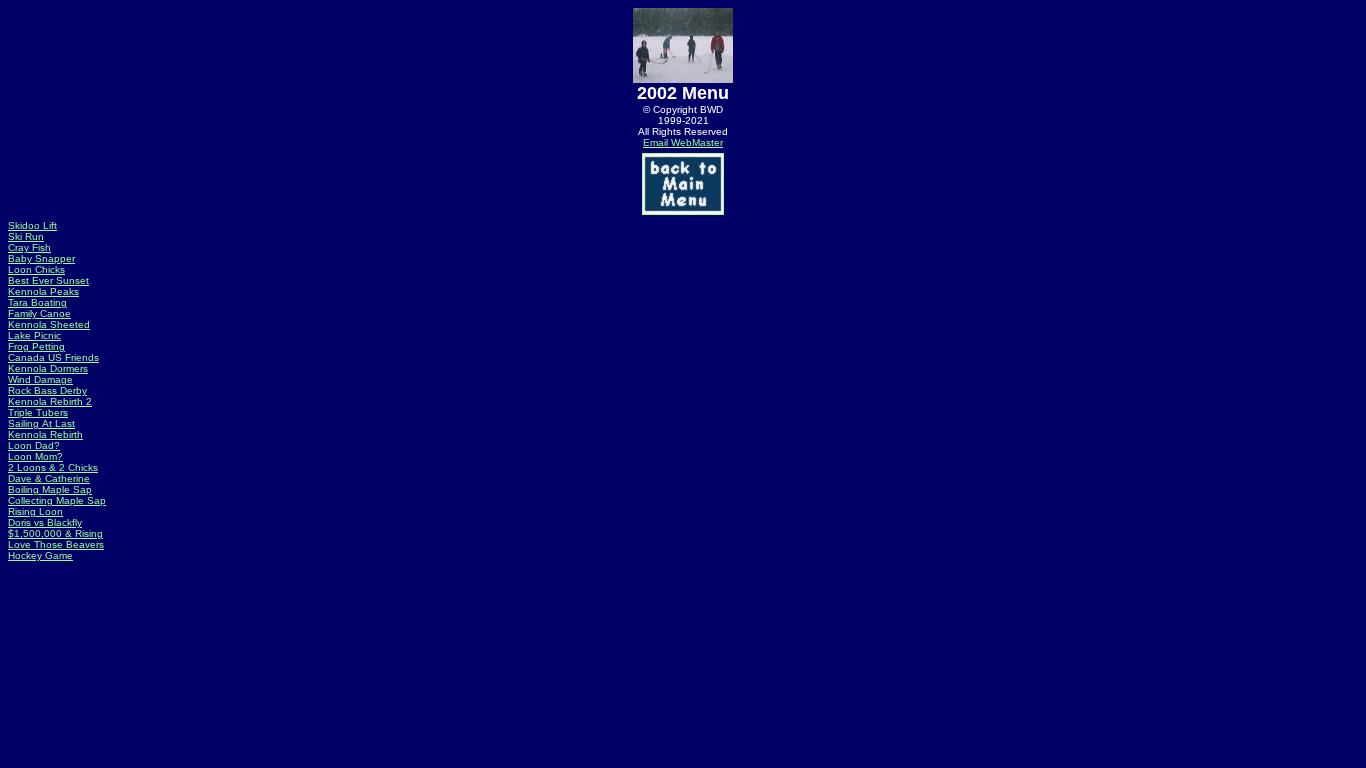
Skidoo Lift (32, 225)
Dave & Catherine (49, 478)
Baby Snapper (41, 258)
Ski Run (26, 236)
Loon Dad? (34, 445)
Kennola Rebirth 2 (50, 401)
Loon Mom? (35, 456)
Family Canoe (39, 313)
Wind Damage (40, 379)
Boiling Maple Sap (50, 489)
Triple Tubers (38, 412)
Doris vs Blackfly (45, 522)
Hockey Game (40, 555)
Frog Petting (36, 346)
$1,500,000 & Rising (55, 533)
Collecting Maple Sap (57, 500)
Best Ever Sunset (48, 280)
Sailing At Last (41, 423)
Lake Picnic (34, 335)
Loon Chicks (36, 269)
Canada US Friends (53, 357)
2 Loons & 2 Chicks (53, 467)
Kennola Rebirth (45, 434)
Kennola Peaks (43, 291)
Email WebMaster (683, 142)
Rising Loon (35, 511)
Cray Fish (29, 247)
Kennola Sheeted (49, 324)
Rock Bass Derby (47, 390)
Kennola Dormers (48, 368)
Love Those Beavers (56, 544)
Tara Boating (37, 302)
